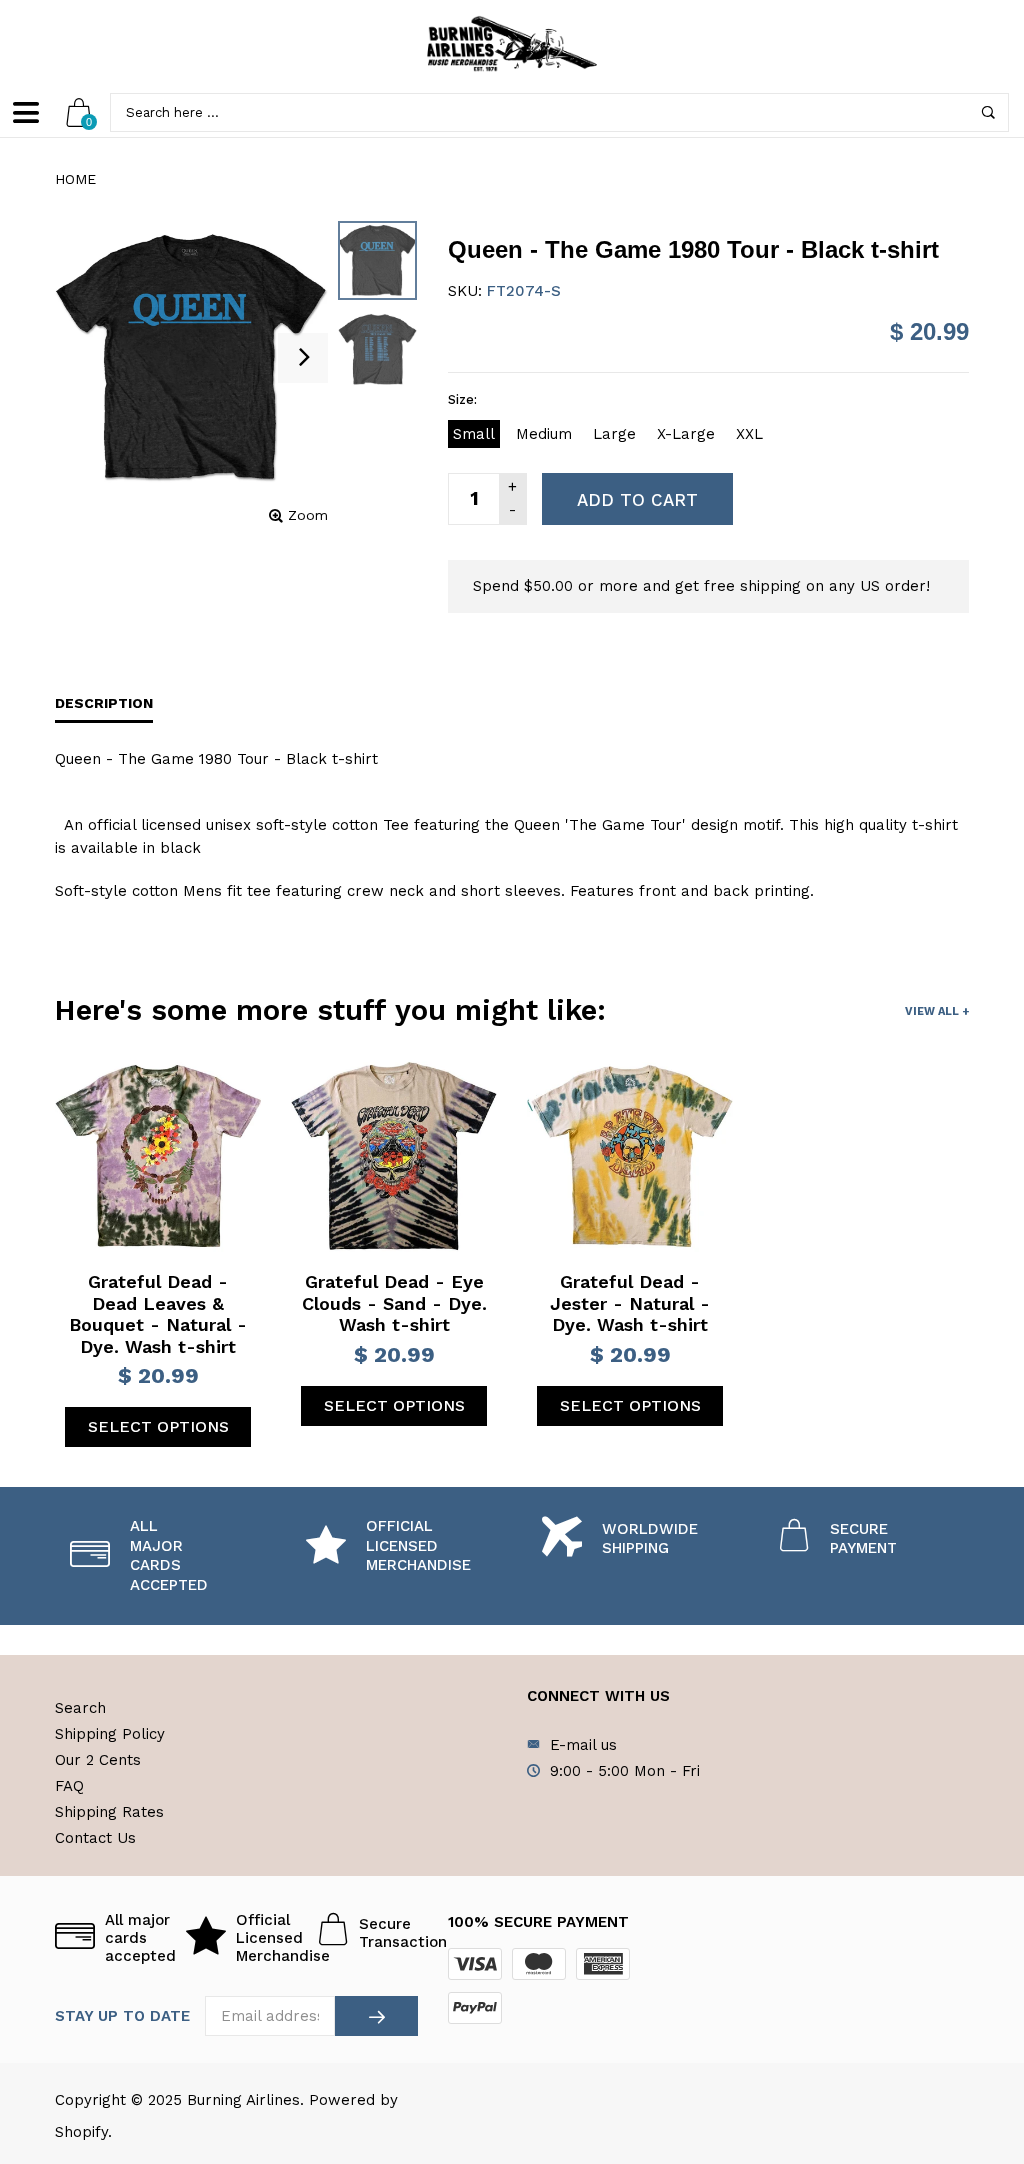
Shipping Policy (110, 1734)
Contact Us (95, 1838)
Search (80, 1708)
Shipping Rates (109, 1812)
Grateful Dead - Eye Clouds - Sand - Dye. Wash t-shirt (394, 1303)
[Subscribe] (376, 2016)
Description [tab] (104, 703)
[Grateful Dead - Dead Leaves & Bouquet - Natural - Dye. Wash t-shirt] (158, 1156)
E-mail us (583, 1745)
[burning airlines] (512, 44)
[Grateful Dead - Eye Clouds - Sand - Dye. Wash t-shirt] (394, 1156)
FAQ (69, 1786)
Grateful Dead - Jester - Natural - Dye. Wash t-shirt (630, 1303)
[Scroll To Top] (969, 2031)
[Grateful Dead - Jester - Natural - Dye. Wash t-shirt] (630, 1156)
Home (75, 179)
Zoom (308, 515)
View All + (937, 1011)
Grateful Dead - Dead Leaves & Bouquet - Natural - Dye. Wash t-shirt (158, 1314)
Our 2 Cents (98, 1760)
